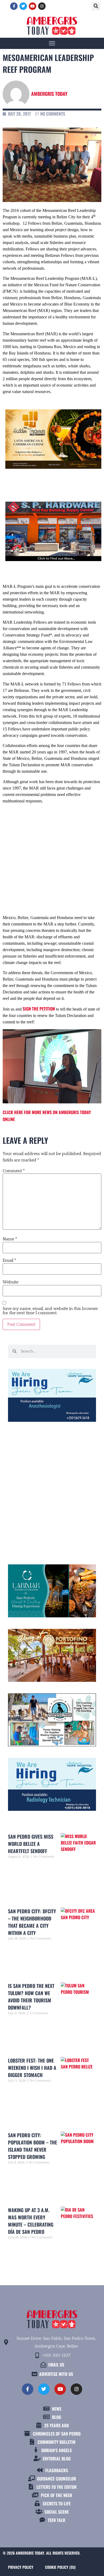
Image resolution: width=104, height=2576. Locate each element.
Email (9, 1260)
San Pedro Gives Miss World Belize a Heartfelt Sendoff (31, 1844)
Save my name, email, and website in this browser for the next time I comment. (50, 1311)
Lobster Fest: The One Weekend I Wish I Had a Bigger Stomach (32, 2068)
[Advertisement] (52, 854)
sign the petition (39, 1009)
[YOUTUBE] (33, 6)
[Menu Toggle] (52, 43)
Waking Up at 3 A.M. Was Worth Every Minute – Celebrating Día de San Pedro (31, 2221)
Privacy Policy (21, 2567)
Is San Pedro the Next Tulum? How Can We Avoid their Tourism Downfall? (31, 1997)
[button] (96, 6)
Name (10, 1239)
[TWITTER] (23, 6)
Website (11, 1282)
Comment (14, 1171)
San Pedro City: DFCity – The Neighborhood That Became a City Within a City (32, 1922)
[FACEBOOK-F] (14, 6)
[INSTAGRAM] (42, 6)
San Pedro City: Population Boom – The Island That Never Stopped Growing (33, 2146)
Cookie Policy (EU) (60, 2567)
